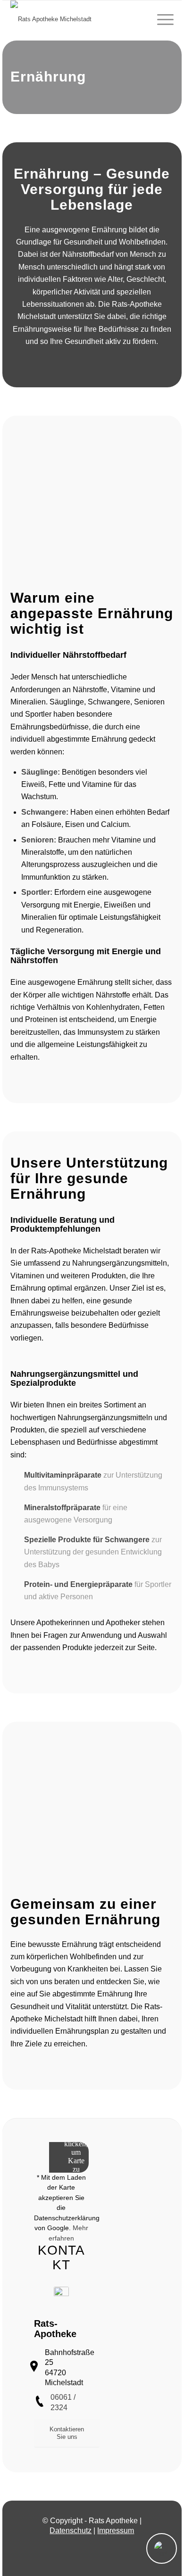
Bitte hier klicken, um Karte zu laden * (76, 2152)
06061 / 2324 (63, 2402)
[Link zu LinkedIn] (106, 2549)
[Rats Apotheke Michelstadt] (76, 19)
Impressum (116, 2531)
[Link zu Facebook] (92, 2549)
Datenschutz (71, 2531)
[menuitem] (161, 19)
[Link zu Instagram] (78, 2549)
